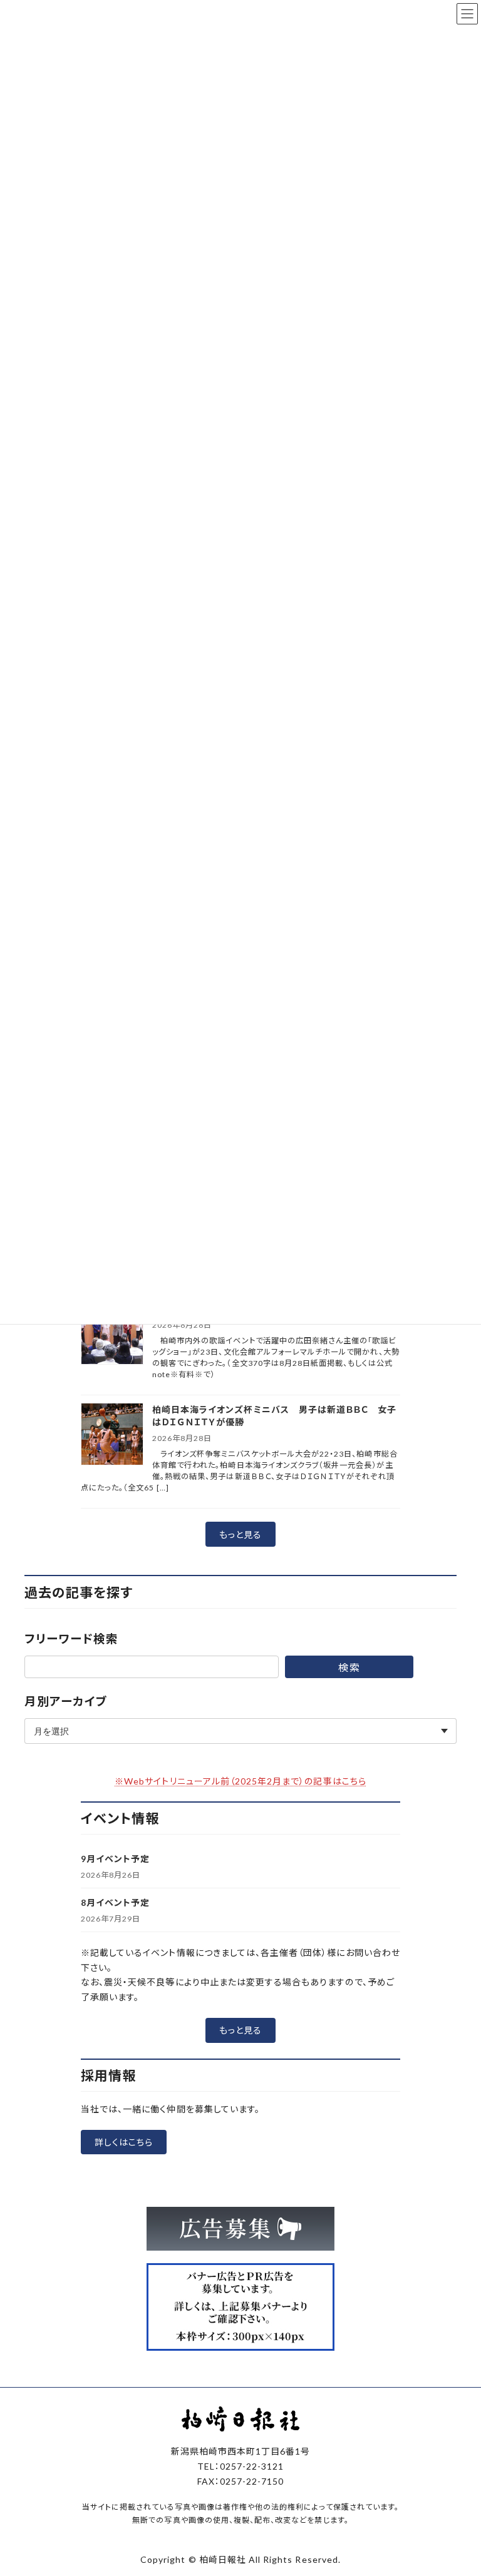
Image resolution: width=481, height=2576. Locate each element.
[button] (240, 1534)
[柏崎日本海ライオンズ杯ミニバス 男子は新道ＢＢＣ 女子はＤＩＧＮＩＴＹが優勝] (112, 1435)
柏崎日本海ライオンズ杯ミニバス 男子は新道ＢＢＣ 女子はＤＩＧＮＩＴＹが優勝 (274, 1416)
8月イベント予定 (115, 1902)
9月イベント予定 (115, 1859)
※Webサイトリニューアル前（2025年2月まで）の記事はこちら (240, 1781)
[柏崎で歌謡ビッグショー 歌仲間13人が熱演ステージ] (112, 1334)
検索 (349, 1667)
